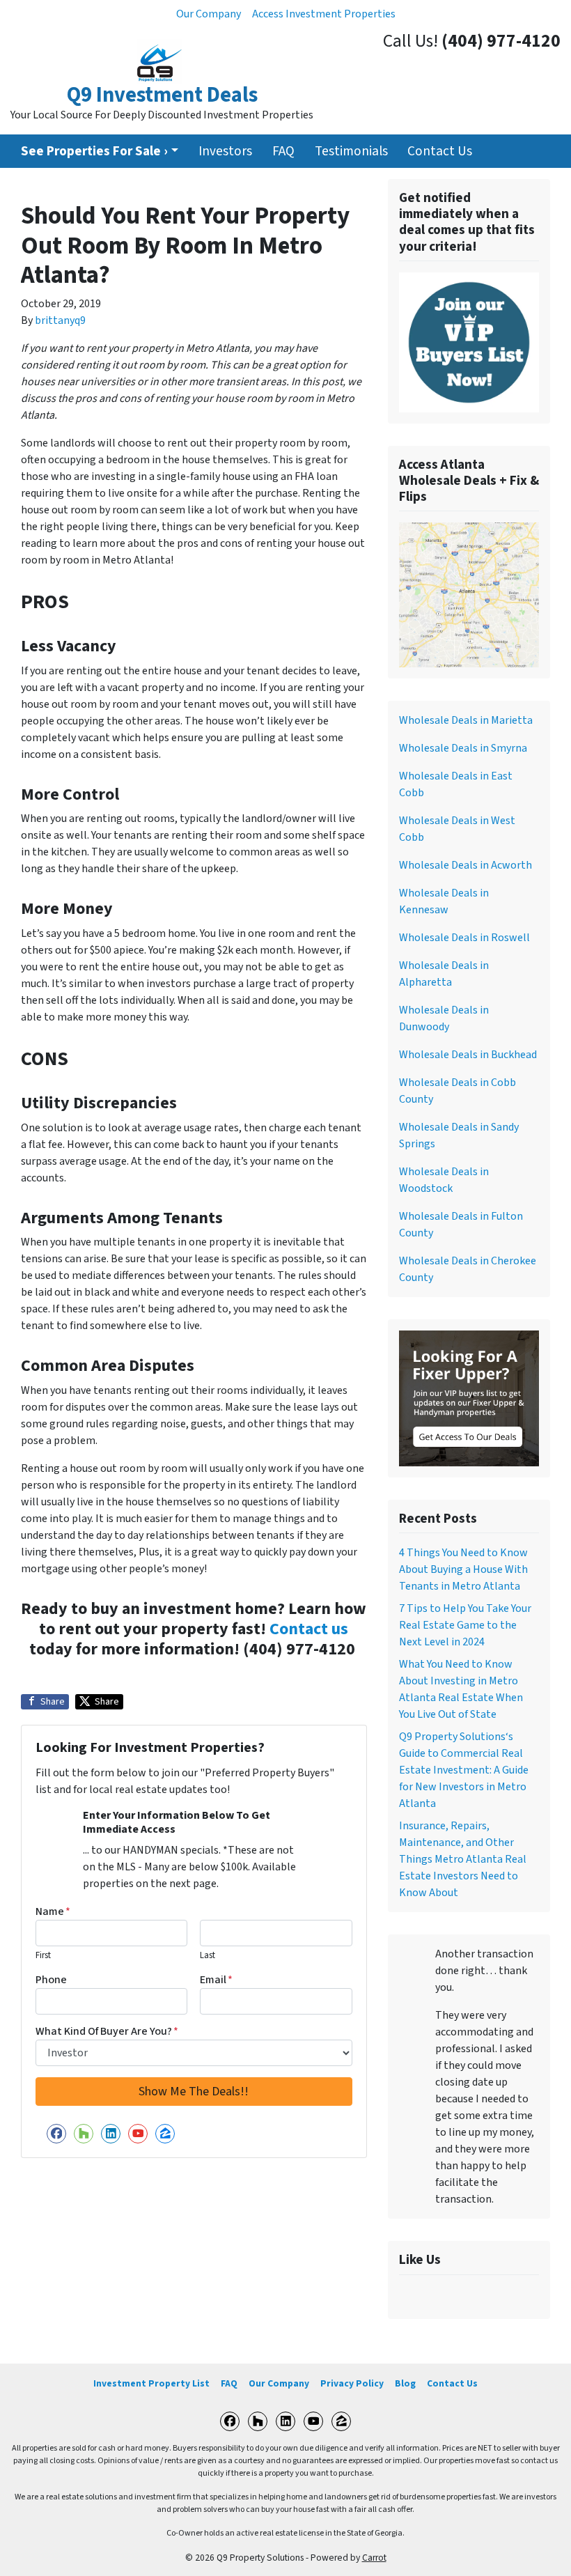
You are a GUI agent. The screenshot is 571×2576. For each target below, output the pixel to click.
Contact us (309, 1629)
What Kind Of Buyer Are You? (107, 2031)
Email (216, 1980)
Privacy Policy (352, 2383)
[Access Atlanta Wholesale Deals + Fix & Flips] (469, 594)
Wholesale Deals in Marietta (466, 720)
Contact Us (440, 151)
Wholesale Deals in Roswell (464, 938)
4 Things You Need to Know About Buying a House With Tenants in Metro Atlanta (463, 1569)
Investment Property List (151, 2383)
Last (208, 1955)
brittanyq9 (60, 320)
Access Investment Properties (324, 14)
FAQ (283, 151)
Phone (51, 1980)
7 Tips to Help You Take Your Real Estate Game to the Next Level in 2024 (465, 1625)
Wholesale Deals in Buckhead (468, 1055)
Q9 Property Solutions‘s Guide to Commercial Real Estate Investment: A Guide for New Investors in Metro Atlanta (464, 1770)
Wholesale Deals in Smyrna (463, 748)
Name (53, 1911)
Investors (225, 151)
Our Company (209, 14)
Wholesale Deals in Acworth (466, 865)
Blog (405, 2383)
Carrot (374, 2558)
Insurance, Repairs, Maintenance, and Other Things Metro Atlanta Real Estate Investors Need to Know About (463, 1859)
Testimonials (351, 151)
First (43, 1955)
